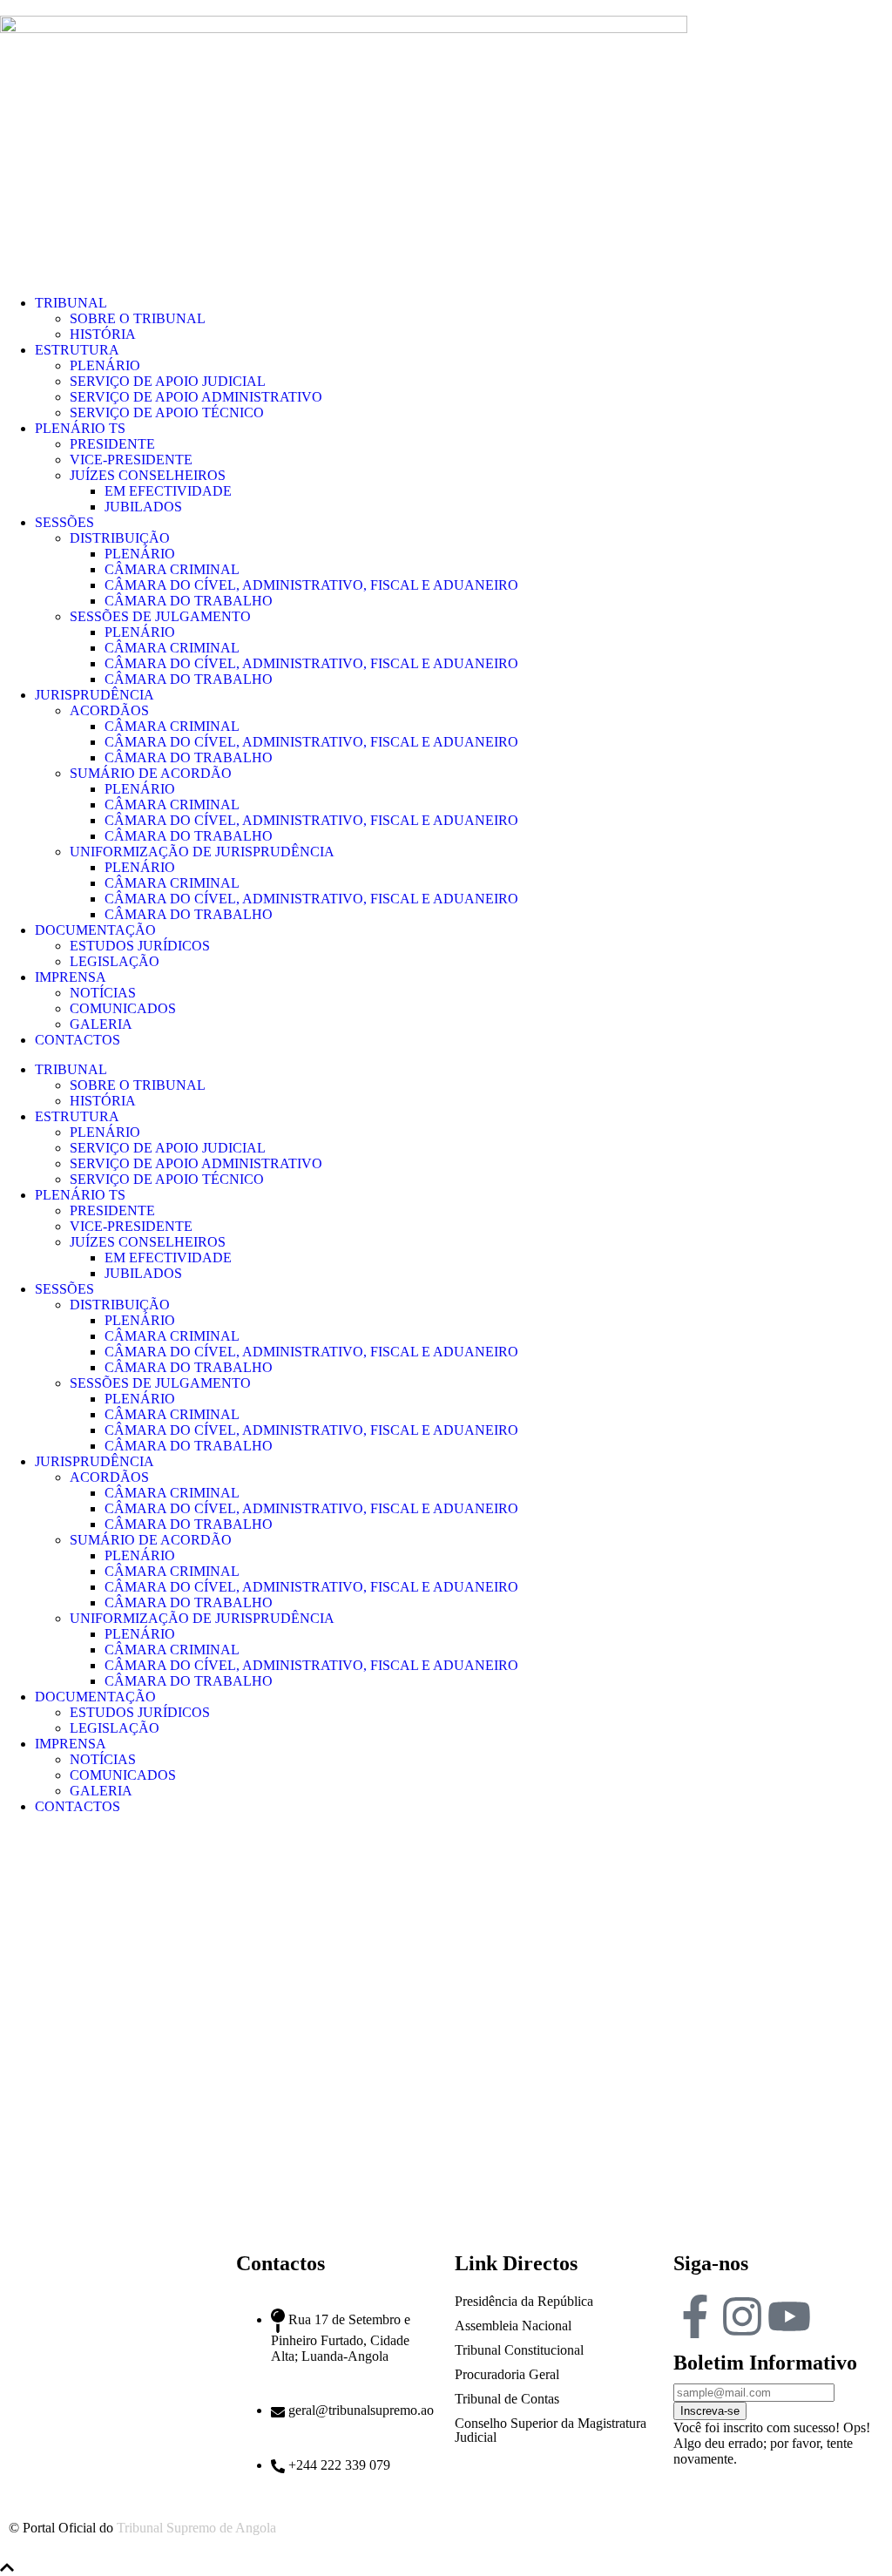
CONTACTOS (78, 1040)
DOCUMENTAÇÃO (95, 930)
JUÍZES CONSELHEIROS (148, 475)
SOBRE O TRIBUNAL (138, 318)
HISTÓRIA (103, 334)
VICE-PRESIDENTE (131, 460)
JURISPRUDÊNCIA (95, 695)
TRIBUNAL (71, 303)
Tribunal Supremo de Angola (196, 2528)
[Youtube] (789, 2316)
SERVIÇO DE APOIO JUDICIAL (168, 381)
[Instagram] (742, 2316)
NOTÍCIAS (103, 993)
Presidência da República (524, 2301)
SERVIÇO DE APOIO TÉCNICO (167, 412)
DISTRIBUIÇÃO (120, 538)
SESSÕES (64, 522)
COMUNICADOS (123, 1008)
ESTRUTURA (77, 350)
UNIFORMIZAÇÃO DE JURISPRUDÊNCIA (202, 852)
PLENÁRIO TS (80, 428)
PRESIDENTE (112, 444)
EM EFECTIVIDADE (168, 491)
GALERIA (101, 1024)
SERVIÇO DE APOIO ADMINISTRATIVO (196, 397)
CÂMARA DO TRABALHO (189, 601)
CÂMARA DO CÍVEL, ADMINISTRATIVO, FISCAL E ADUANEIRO (311, 585)
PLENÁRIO (105, 365)
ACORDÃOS (109, 710)
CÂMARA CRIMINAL (172, 569)
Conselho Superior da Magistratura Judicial (551, 2430)
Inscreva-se (710, 2411)
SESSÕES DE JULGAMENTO (160, 616)
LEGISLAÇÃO (115, 961)
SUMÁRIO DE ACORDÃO (151, 773)
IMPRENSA (71, 977)
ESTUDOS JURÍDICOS (140, 946)
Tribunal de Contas (507, 2399)
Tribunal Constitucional (519, 2350)
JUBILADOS (143, 507)
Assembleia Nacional (513, 2326)
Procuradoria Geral (507, 2374)
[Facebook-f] (695, 2316)
